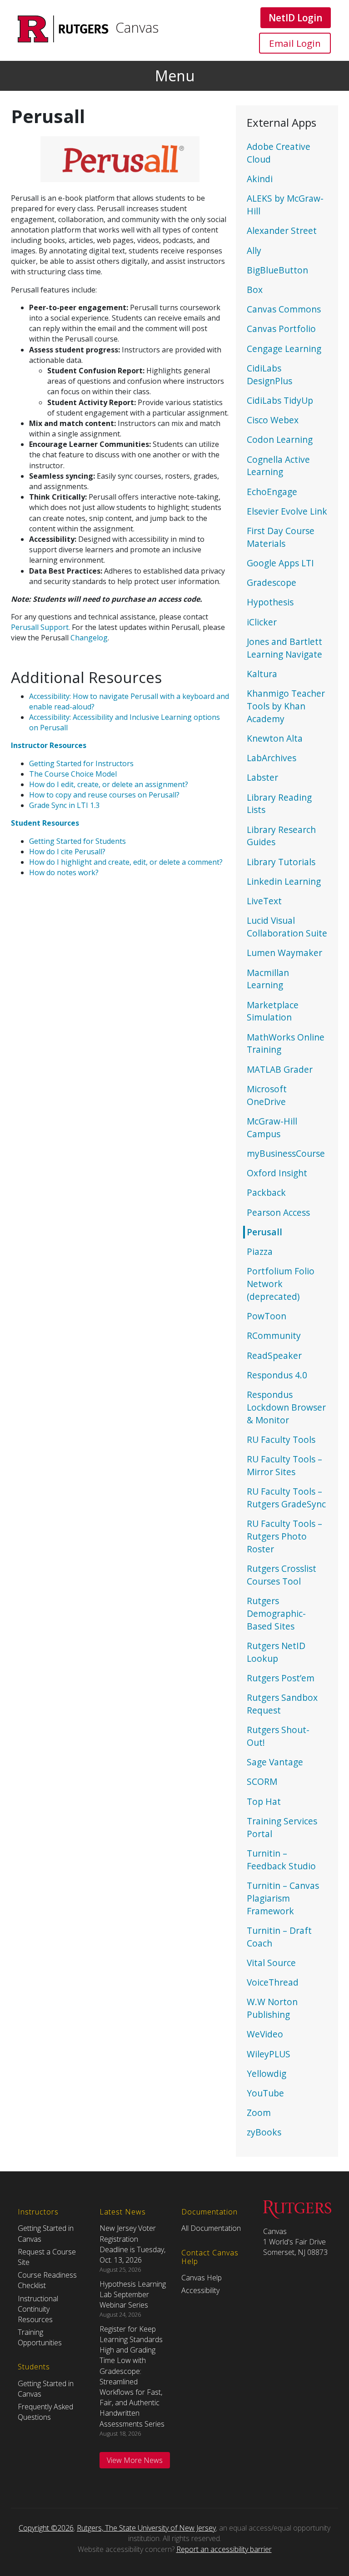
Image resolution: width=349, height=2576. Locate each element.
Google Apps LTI (280, 563)
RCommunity (274, 1335)
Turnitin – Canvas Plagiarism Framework (283, 1898)
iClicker (262, 622)
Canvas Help (202, 2278)
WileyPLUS (269, 2054)
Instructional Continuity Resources (38, 2309)
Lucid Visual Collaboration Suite (287, 927)
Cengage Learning (284, 349)
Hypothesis (270, 602)
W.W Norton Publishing (272, 2008)
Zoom (259, 2113)
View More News (135, 2460)
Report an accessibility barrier (224, 2549)
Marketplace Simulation (273, 1011)
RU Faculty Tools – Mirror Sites (284, 1465)
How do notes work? (64, 872)
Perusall (264, 1232)
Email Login (295, 43)
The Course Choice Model (73, 774)
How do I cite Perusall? (67, 852)
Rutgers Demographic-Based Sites (276, 1613)
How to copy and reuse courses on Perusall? (104, 795)
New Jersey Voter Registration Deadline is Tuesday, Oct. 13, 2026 (132, 2244)
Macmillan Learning (268, 979)
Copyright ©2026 (46, 2528)
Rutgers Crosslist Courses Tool (282, 1575)
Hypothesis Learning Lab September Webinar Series (133, 2294)
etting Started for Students (80, 841)
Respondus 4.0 (277, 1375)
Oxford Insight (277, 1173)
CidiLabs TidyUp (280, 400)
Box (255, 290)
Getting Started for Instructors (81, 763)
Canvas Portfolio (281, 329)
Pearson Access (278, 1212)
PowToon (267, 1316)
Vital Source (271, 1963)
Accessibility (200, 2290)
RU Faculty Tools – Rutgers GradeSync (286, 1498)
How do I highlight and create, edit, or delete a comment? (126, 862)
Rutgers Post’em (281, 1678)
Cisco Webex (273, 420)
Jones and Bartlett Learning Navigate (284, 648)
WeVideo (265, 2034)
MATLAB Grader (280, 1069)
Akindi (260, 179)
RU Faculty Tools (281, 1439)
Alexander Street (282, 230)
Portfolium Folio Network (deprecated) (281, 1284)
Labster (262, 777)
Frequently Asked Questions (45, 2412)
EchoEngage (272, 492)
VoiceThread (273, 1982)
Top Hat (264, 1801)
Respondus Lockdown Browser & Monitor (286, 1407)
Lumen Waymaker (284, 953)
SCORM (262, 1781)
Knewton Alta (275, 738)
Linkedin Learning (284, 881)
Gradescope (272, 582)
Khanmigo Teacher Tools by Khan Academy (286, 706)
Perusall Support (40, 627)
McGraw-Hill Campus (272, 1127)
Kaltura (262, 674)
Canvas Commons (284, 309)
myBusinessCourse (286, 1153)
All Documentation (211, 2228)
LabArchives (272, 758)
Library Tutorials (281, 862)
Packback (266, 1192)
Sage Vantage (275, 1762)
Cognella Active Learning (278, 466)
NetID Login (295, 17)
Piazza (260, 1251)
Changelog (89, 638)
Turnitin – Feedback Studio (281, 1860)
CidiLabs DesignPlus (269, 374)
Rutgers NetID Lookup (276, 1652)
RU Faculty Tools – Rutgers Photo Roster (284, 1536)
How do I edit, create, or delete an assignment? (109, 784)
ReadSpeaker (274, 1355)
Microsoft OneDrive (267, 1095)
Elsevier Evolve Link (287, 511)
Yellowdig (267, 2073)
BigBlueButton (277, 270)
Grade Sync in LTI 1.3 (64, 805)
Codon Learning (280, 439)
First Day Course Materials (281, 537)
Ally (254, 250)
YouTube (265, 2093)
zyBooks (264, 2132)
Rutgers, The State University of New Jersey (146, 2528)
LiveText (264, 901)
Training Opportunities (40, 2337)
